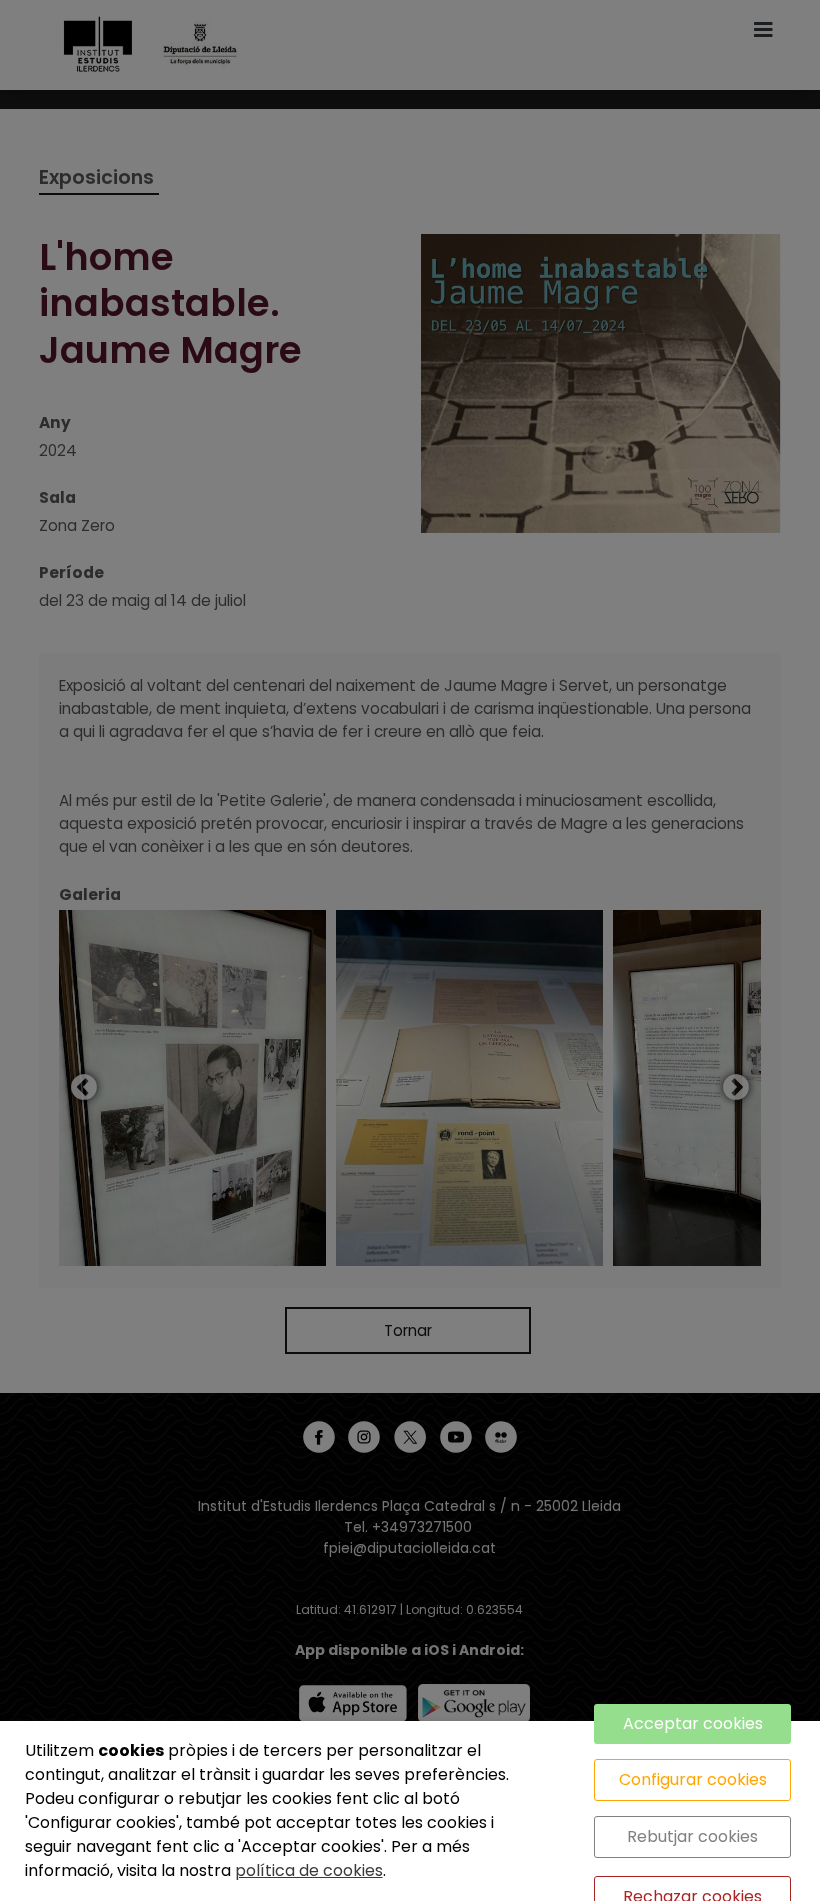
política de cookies (309, 1870)
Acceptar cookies (693, 1723)
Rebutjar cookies (692, 1836)
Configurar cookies (693, 1779)
